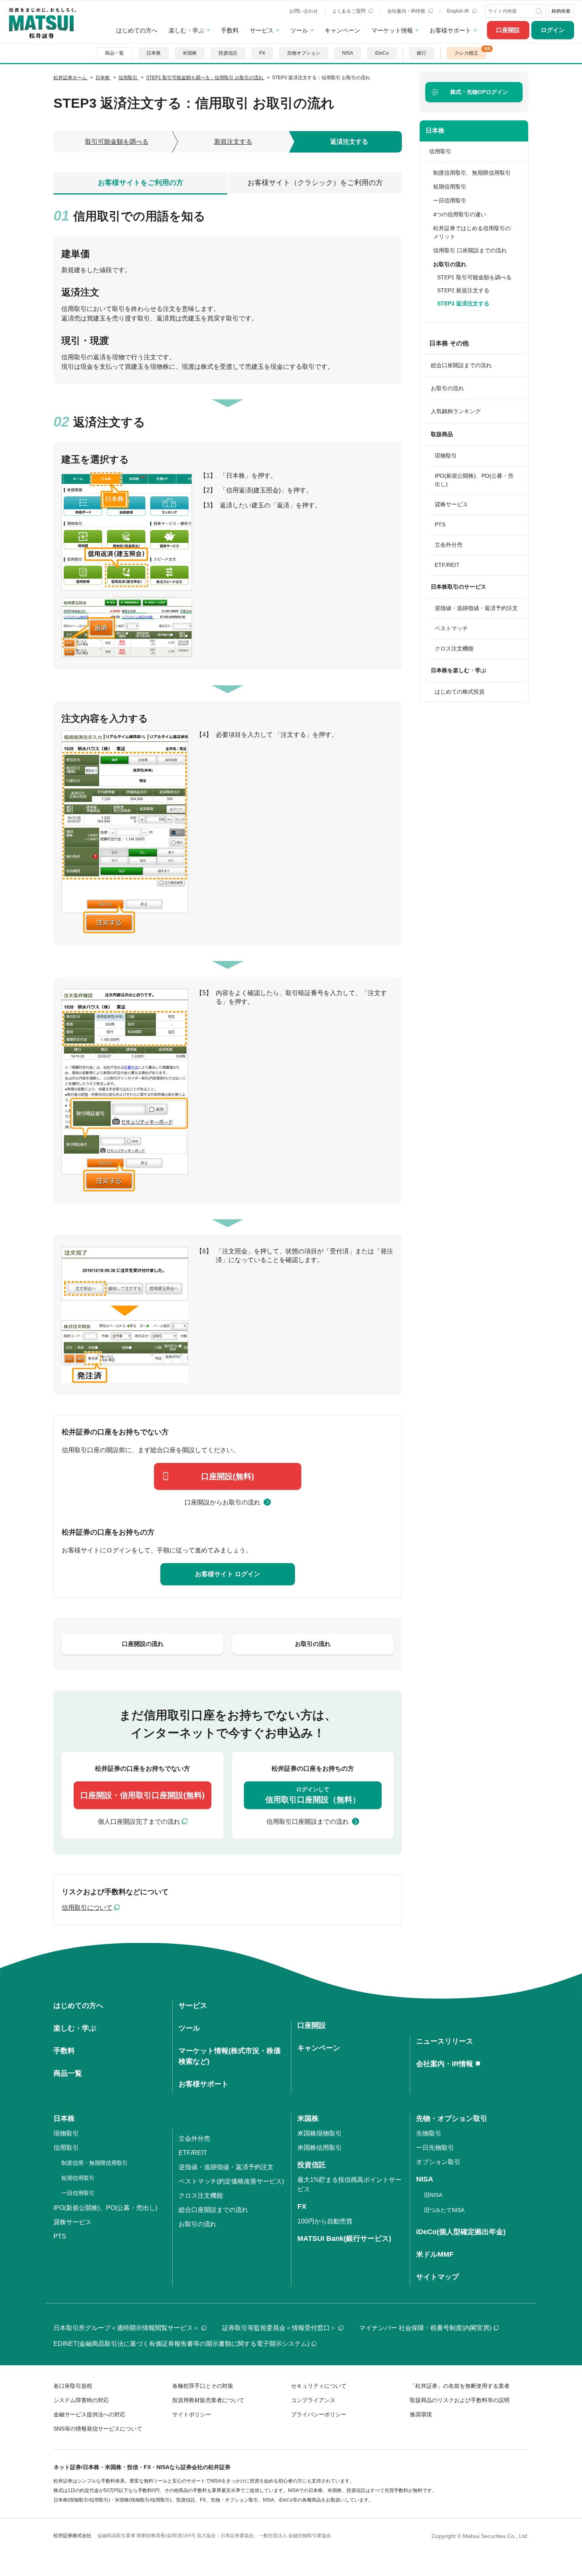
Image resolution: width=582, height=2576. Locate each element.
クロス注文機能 (454, 648)
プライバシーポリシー (319, 2414)
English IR (459, 11)
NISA (348, 53)
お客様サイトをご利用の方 (141, 183)
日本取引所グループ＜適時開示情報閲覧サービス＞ (126, 2328)
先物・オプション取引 (452, 2118)
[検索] (540, 11)
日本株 (154, 53)
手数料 (230, 30)
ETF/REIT (447, 565)
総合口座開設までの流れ (461, 365)
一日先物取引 (435, 2148)
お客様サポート (450, 30)
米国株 (190, 53)
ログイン (553, 30)
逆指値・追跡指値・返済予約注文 (476, 608)
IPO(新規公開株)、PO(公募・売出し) (474, 480)
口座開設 (508, 30)
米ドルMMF (435, 2254)
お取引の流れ (447, 388)
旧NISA (433, 2195)
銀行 (422, 53)
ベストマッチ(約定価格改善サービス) (231, 2181)
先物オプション (304, 53)
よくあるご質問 (349, 11)
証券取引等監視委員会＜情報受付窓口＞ (279, 2328)
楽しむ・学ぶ (186, 30)
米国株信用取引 (320, 2148)
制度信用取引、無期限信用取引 (472, 173)
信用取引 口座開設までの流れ (470, 250)
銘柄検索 (561, 11)
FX (262, 53)
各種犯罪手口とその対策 (203, 2386)
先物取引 (429, 2133)
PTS (440, 524)
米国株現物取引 (320, 2133)
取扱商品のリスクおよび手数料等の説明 (460, 2400)
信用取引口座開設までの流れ (308, 1822)
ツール (299, 30)
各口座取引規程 (73, 2386)
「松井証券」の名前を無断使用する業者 (460, 2386)
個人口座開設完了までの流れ (139, 1822)
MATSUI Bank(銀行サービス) (344, 2239)
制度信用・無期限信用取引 (95, 2163)
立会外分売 (449, 545)
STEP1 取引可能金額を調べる (474, 277)
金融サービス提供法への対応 (89, 2414)
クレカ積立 (466, 53)
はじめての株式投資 (460, 692)
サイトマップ (437, 2277)
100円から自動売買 (325, 2221)
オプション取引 (438, 2162)
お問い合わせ (304, 11)
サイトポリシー (192, 2414)
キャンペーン (342, 30)
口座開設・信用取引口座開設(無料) (143, 1795)
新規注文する (233, 142)
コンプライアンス (313, 2400)
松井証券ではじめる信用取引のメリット (472, 232)
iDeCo (382, 53)
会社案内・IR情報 (407, 11)
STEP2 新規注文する (463, 290)
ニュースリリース (445, 2041)
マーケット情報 (392, 30)
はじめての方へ (137, 30)
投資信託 (228, 53)
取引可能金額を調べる (117, 142)
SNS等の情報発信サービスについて (98, 2429)
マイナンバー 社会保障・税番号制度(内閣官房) (425, 2328)
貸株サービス (451, 504)
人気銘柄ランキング (456, 411)
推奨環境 (421, 2414)
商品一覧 (114, 53)
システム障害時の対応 (81, 2400)
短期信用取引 (450, 187)
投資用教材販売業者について (208, 2400)
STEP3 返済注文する (463, 303)
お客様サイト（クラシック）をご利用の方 (315, 183)
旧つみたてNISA (444, 2210)
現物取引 (446, 456)
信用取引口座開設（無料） (313, 1795)
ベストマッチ (451, 628)
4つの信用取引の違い (460, 214)
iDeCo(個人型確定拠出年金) (461, 2232)
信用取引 (440, 151)
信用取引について (87, 1908)
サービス (262, 30)
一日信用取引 (450, 200)
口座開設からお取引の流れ (223, 1502)
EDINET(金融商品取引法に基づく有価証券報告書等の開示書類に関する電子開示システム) (181, 2344)
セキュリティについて (319, 2386)
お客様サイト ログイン (228, 1574)
